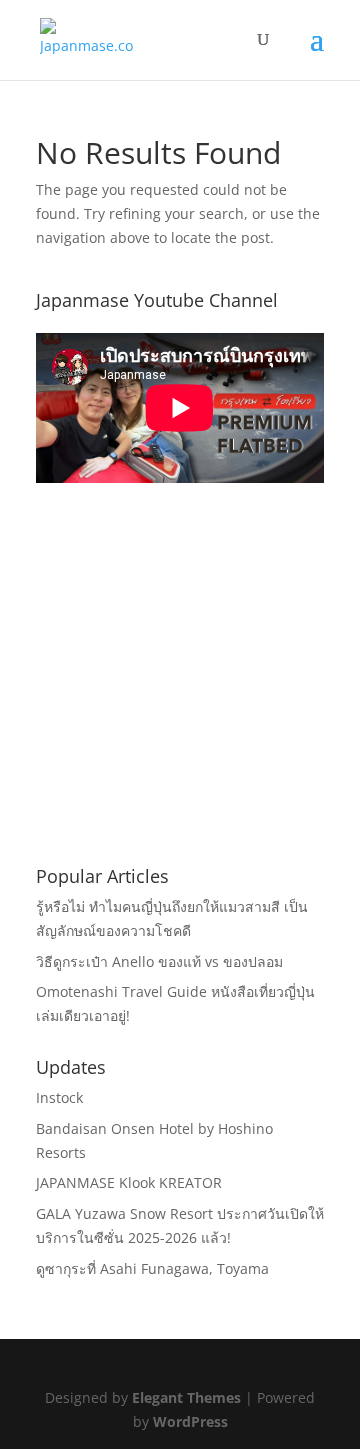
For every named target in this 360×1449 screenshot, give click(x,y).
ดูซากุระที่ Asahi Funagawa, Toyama (152, 1268)
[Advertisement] (186, 705)
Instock (59, 1097)
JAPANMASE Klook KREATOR (129, 1182)
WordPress (190, 1421)
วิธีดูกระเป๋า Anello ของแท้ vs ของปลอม (159, 961)
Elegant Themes (186, 1397)
